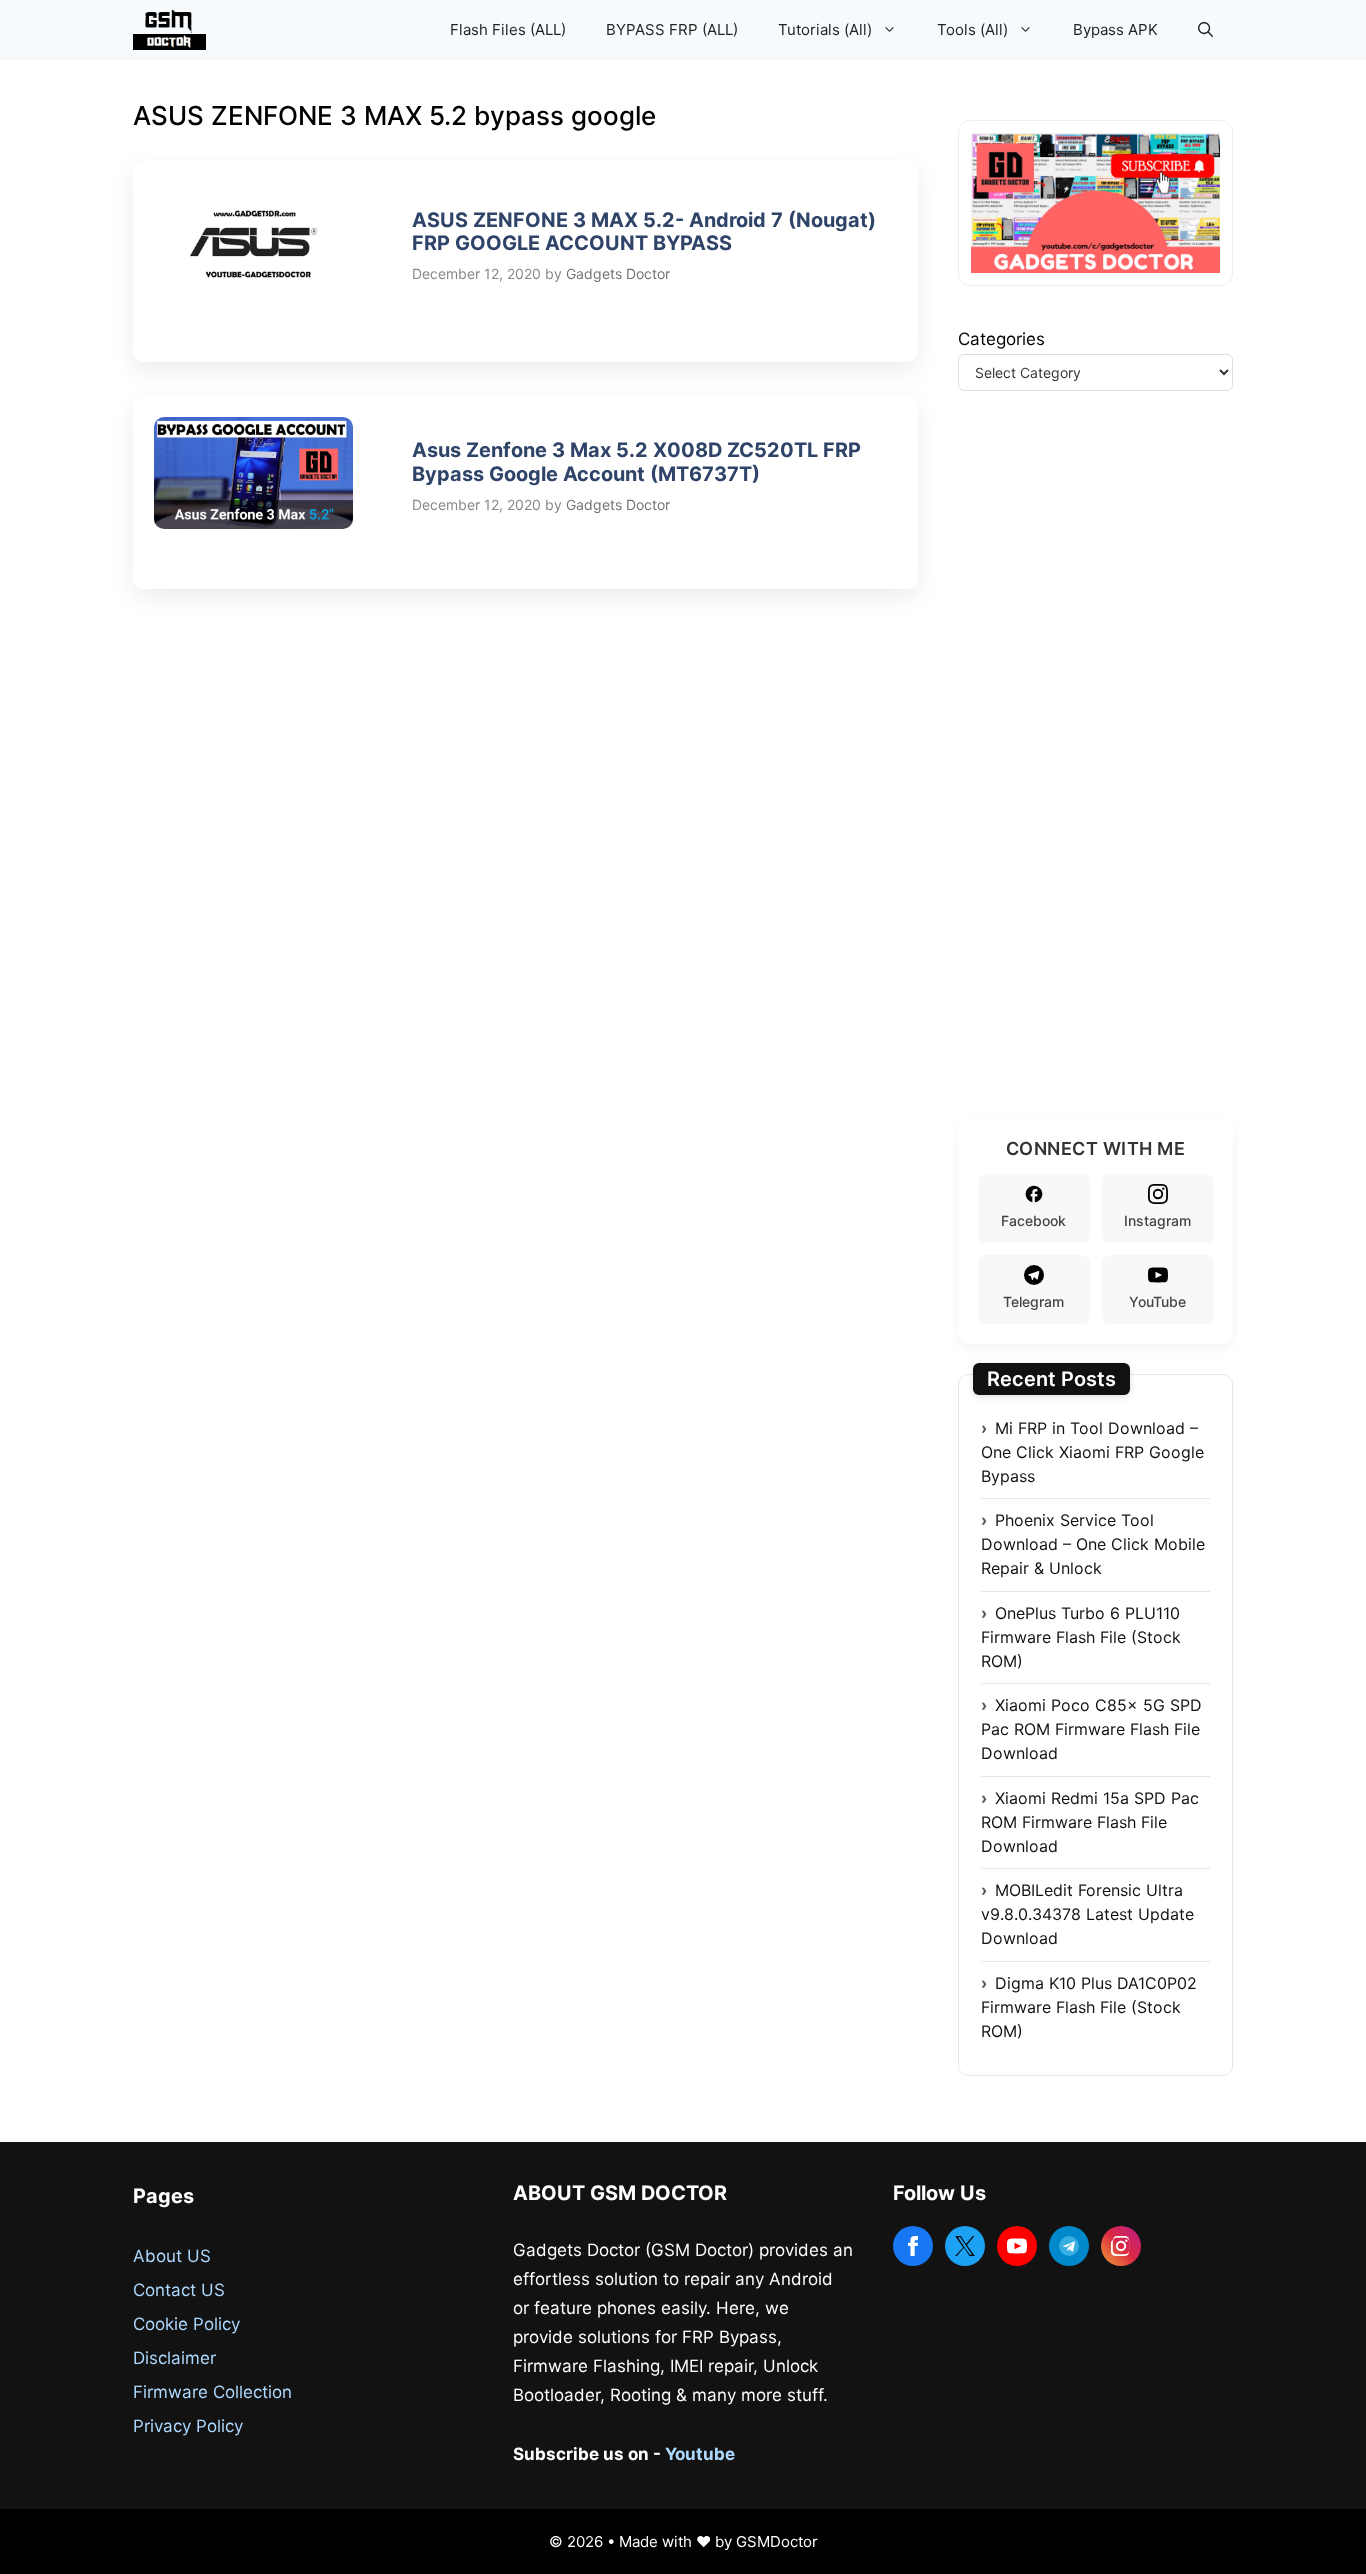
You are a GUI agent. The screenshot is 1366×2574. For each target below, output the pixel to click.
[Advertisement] (1108, 779)
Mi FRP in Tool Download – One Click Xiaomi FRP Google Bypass (1092, 1452)
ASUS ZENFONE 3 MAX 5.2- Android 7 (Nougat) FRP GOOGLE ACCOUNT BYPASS (644, 232)
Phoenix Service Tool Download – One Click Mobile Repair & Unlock (1093, 1544)
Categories (1001, 339)
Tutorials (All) (825, 29)
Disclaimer (174, 2358)
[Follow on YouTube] (1017, 2246)
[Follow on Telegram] (1069, 2246)
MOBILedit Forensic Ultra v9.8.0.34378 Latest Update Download (1087, 1914)
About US (172, 2256)
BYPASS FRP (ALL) (672, 29)
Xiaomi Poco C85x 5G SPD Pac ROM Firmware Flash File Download (1091, 1729)
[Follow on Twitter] (965, 2246)
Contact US (179, 2290)
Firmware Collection (212, 2392)
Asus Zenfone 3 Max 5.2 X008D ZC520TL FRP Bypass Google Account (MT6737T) (636, 462)
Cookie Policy (186, 2324)
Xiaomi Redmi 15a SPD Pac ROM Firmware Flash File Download (1090, 1822)
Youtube (700, 2454)
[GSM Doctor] (174, 30)
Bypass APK (1115, 29)
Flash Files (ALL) (508, 29)
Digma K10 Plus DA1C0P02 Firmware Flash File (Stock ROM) (1089, 2007)
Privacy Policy (188, 2426)
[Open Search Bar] (1205, 30)
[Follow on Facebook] (913, 2246)
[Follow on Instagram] (1121, 2246)
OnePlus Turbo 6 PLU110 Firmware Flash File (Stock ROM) (1081, 1637)
